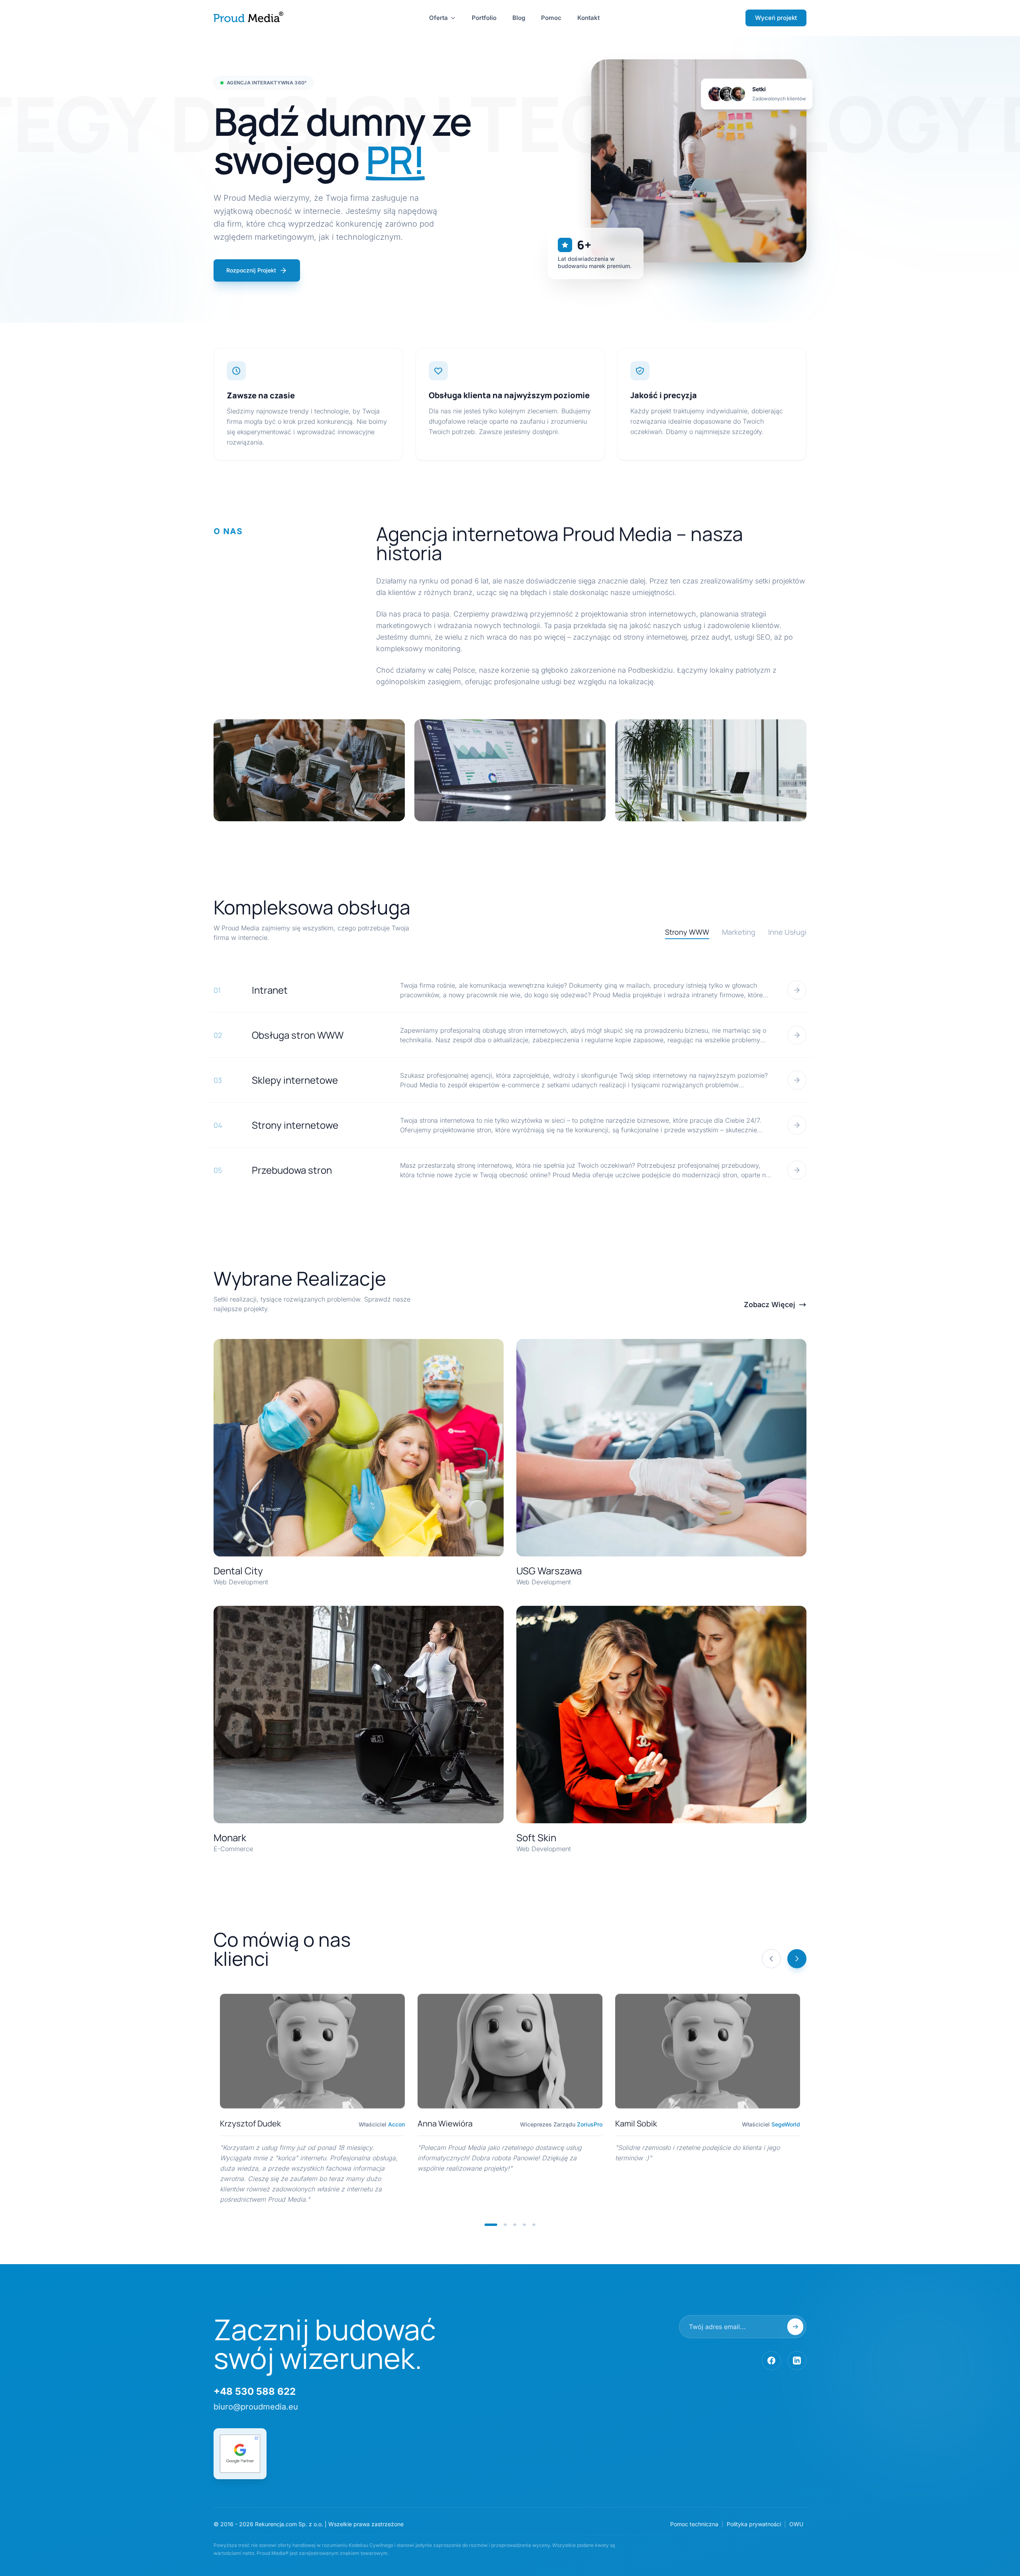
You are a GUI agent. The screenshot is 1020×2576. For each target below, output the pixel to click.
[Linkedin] (797, 2361)
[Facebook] (771, 2361)
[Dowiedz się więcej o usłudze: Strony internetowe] (797, 1125)
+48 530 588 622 (255, 2391)
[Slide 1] (491, 2225)
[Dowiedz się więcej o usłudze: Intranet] (797, 990)
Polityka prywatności (754, 2524)
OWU (796, 2524)
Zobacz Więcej (770, 1305)
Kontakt (588, 18)
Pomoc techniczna (694, 2524)
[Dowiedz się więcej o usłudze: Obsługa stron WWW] (797, 1035)
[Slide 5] (534, 2225)
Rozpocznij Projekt (251, 270)
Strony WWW (687, 932)
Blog (519, 18)
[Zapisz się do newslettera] (795, 2327)
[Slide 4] (524, 2225)
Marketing (739, 932)
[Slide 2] (505, 2225)
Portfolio (484, 18)
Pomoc (551, 18)
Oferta (438, 18)
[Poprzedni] (771, 1959)
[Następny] (797, 1959)
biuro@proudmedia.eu (256, 2407)
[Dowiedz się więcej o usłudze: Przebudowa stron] (797, 1170)
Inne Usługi (787, 932)
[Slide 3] (515, 2225)
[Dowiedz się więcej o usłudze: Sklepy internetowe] (797, 1080)
